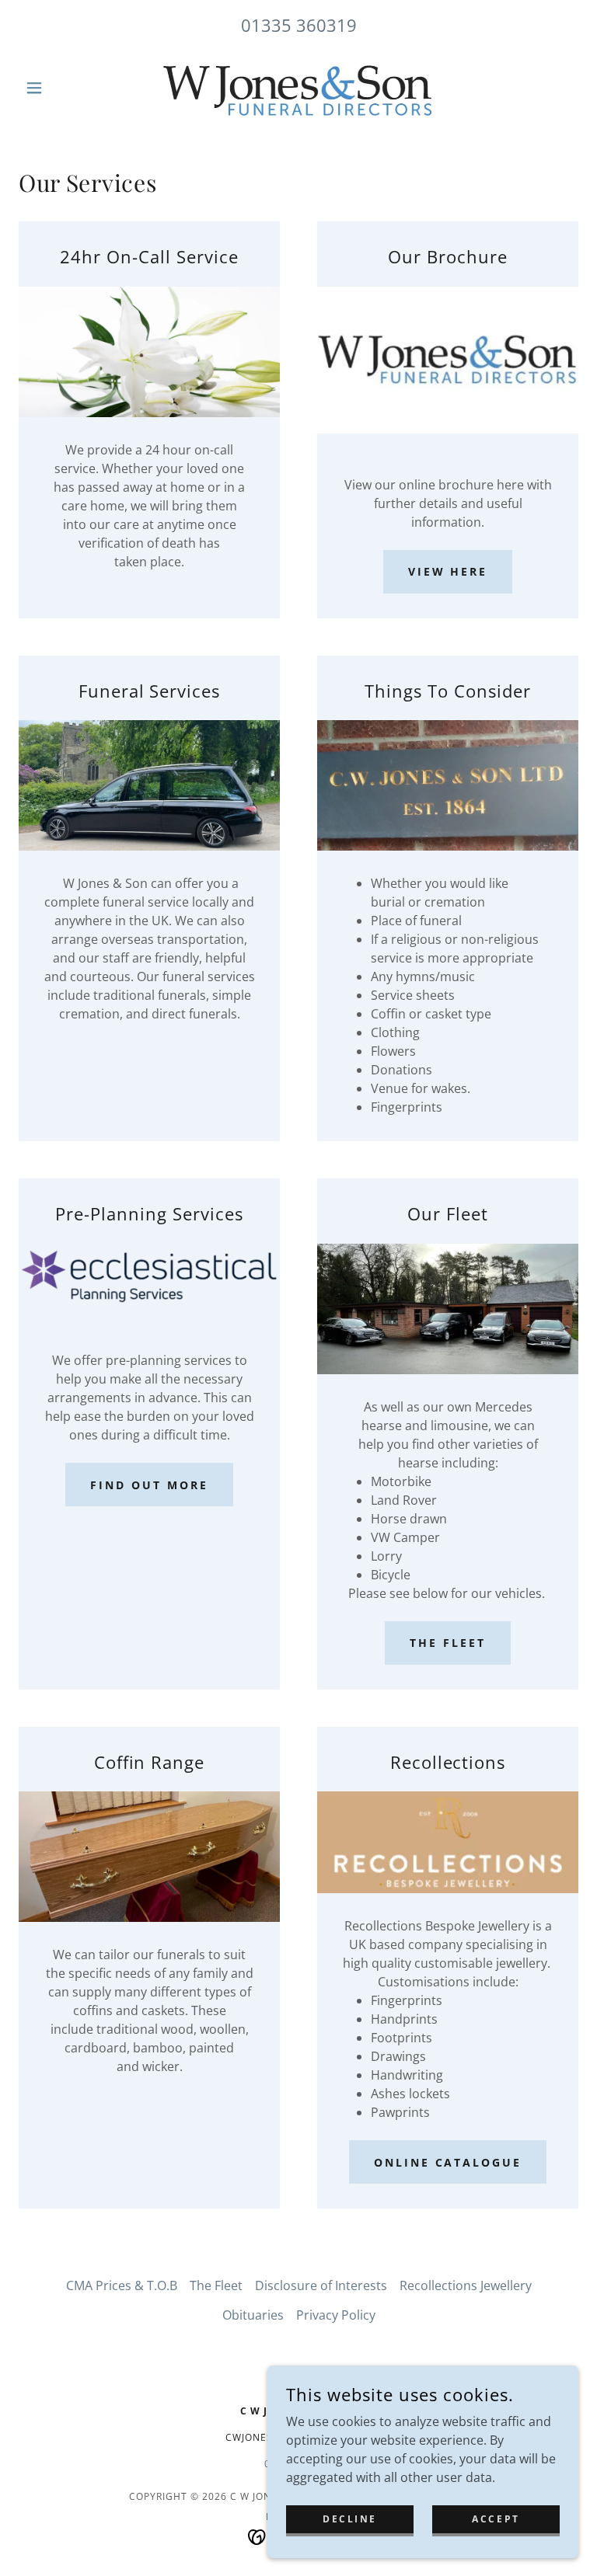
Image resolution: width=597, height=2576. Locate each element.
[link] (298, 88)
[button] (61, 88)
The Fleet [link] (216, 2285)
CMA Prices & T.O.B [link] (122, 2285)
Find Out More (149, 1485)
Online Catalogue (448, 2162)
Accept (496, 2519)
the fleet (448, 1643)
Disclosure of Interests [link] (321, 2285)
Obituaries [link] (253, 2315)
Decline (350, 2519)
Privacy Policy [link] (336, 2315)
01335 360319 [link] (299, 25)
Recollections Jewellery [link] (466, 2285)
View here (448, 571)
